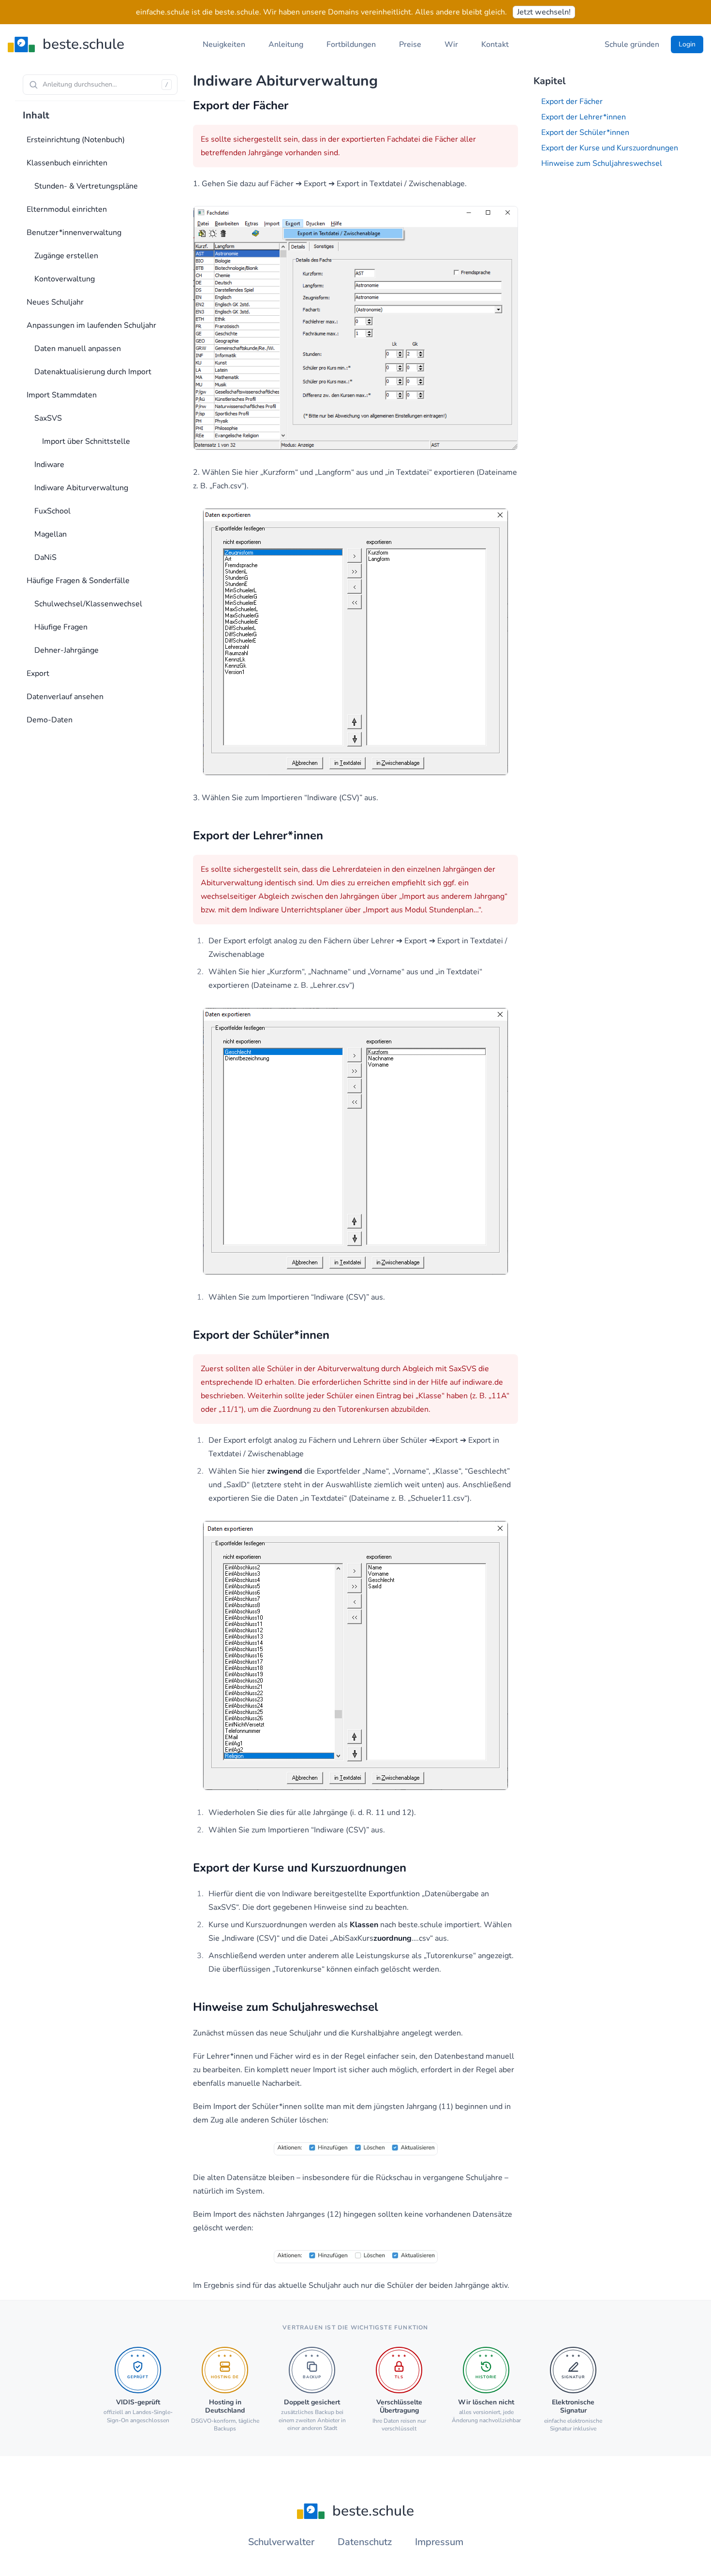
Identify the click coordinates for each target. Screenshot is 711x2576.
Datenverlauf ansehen (65, 697)
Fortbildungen (351, 44)
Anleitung (286, 44)
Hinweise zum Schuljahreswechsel (602, 163)
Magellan (51, 534)
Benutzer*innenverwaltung (74, 233)
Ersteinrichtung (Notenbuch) (76, 140)
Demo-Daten (50, 720)
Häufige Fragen (61, 627)
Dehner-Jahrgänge (67, 650)
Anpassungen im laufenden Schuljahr (91, 325)
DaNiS (45, 557)
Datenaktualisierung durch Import (93, 372)
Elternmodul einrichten (67, 209)
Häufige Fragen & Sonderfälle (78, 581)
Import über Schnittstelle (86, 441)
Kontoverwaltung (65, 279)
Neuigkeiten (224, 44)
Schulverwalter (281, 2542)
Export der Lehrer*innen (584, 117)
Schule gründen (632, 44)
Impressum (439, 2542)
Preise (410, 44)
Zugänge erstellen (66, 256)
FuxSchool (52, 511)
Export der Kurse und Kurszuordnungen (610, 148)
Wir (451, 44)
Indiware (49, 465)
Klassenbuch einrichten (67, 163)
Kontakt (495, 44)
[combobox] (100, 85)
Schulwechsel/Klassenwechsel (88, 604)
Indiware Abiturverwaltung (81, 488)
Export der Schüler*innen (585, 132)
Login (687, 44)
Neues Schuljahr (55, 302)
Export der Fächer (572, 102)
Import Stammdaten (62, 395)
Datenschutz (365, 2542)
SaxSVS (48, 418)
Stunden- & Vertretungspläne (86, 186)
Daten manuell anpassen (78, 349)
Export (38, 673)
